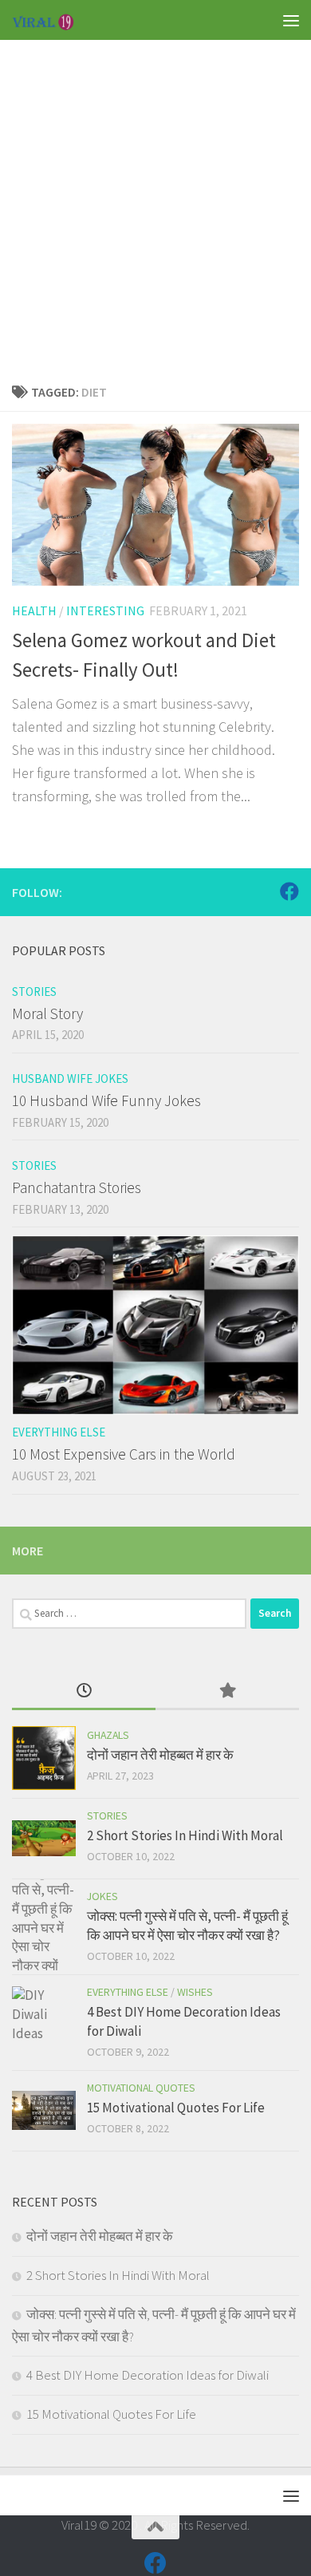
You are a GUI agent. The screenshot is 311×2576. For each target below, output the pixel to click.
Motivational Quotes (141, 2088)
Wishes (195, 1992)
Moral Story (47, 1013)
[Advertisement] (155, 196)
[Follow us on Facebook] (289, 891)
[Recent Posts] (84, 1692)
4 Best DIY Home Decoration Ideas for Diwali (148, 2375)
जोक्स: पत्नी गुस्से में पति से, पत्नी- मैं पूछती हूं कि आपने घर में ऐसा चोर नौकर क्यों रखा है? (187, 1926)
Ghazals (108, 1735)
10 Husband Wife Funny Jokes (106, 1100)
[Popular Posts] (227, 1692)
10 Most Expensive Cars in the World (124, 1454)
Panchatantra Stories (77, 1187)
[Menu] (291, 20)
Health (34, 610)
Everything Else (59, 1432)
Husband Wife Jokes (70, 1079)
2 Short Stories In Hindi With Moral (185, 1835)
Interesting (105, 610)
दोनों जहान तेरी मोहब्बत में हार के (160, 1755)
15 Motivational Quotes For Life (176, 2108)
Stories (34, 992)
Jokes (102, 1896)
